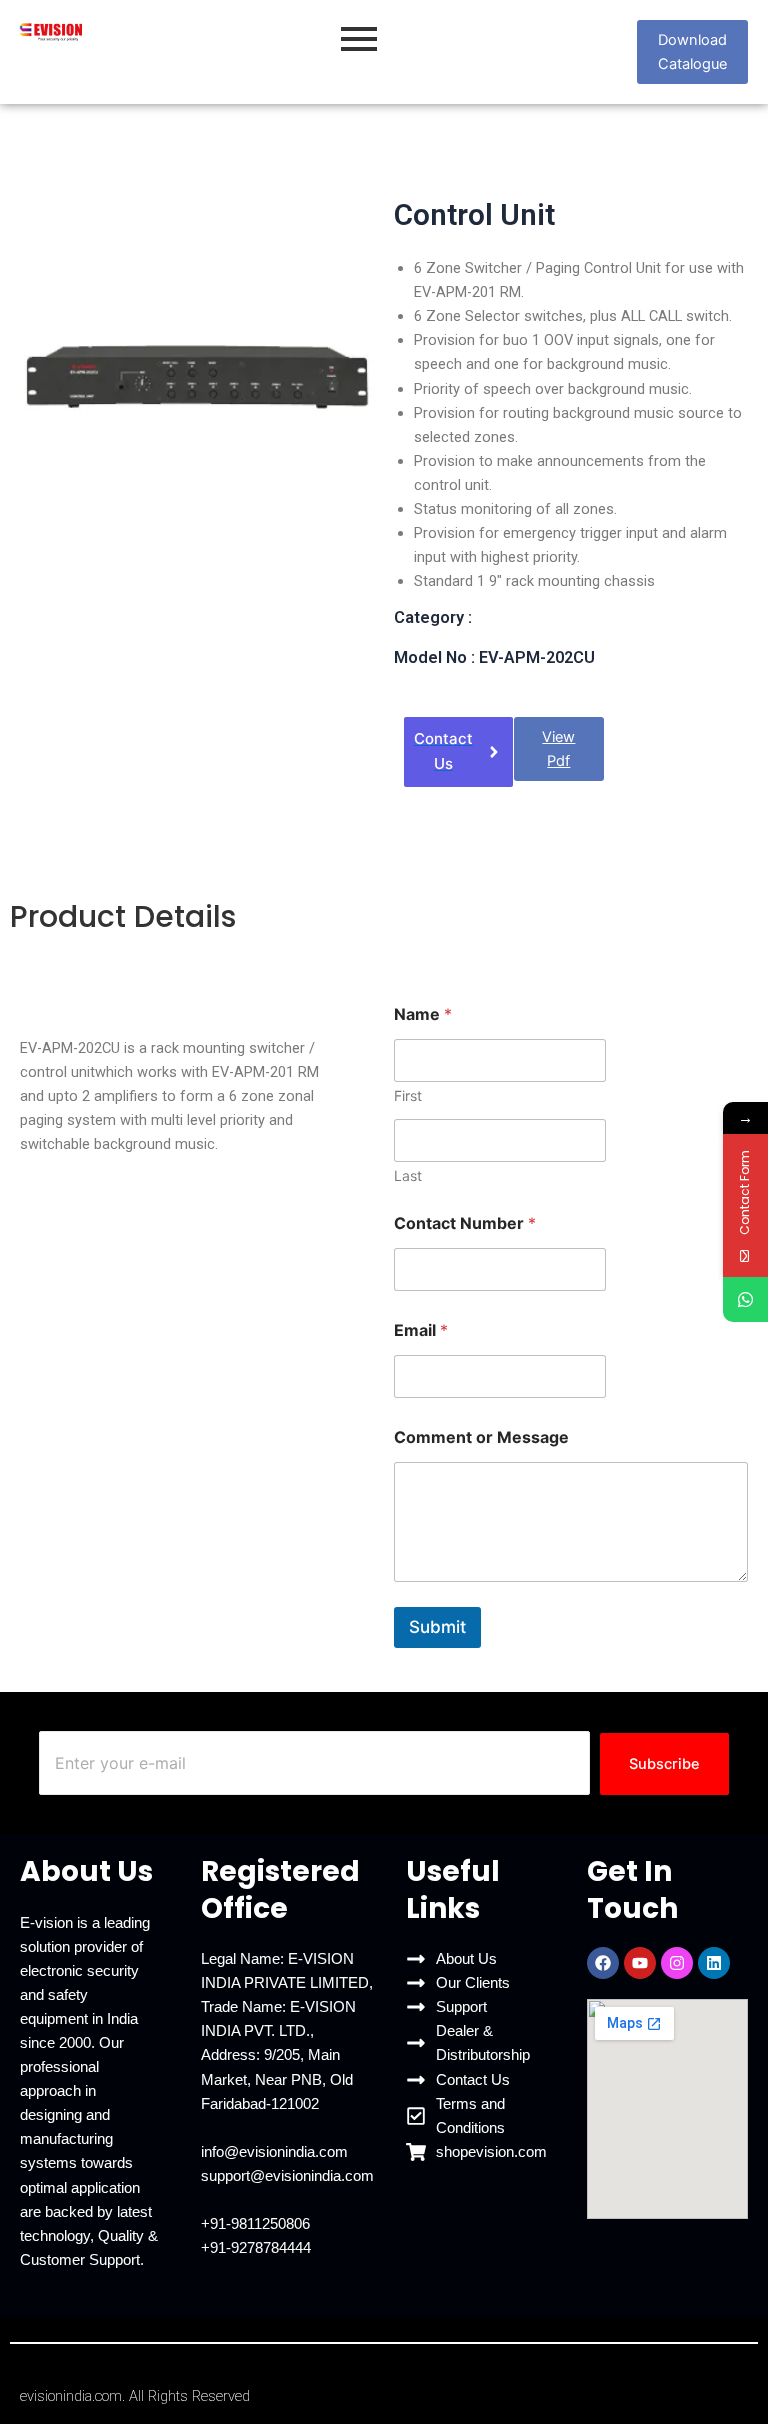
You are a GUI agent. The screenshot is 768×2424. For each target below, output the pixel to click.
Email (421, 1330)
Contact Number (465, 1223)
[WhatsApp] (745, 1299)
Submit (437, 1627)
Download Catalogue (692, 52)
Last (408, 1175)
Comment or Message (481, 1437)
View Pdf (558, 749)
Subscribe (664, 1764)
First (408, 1095)
